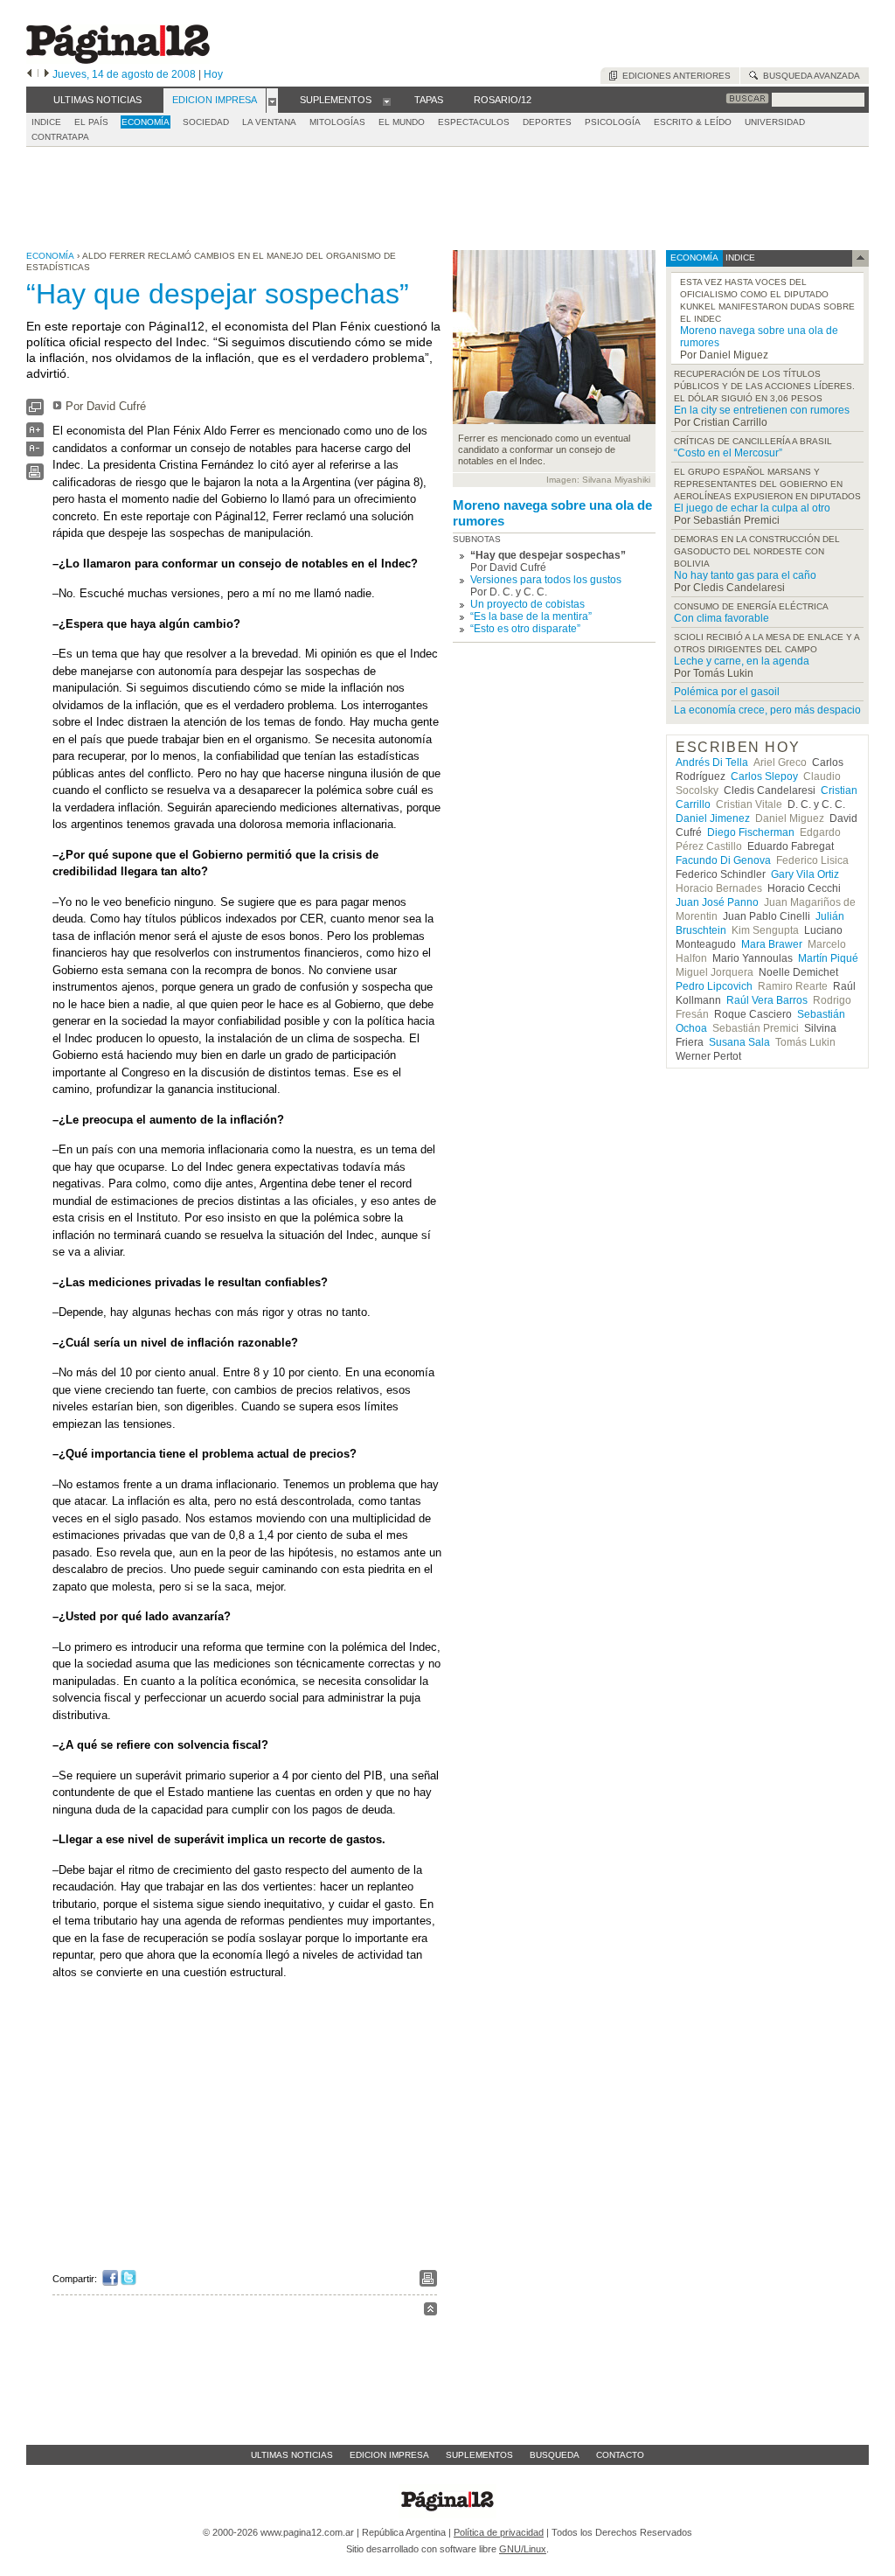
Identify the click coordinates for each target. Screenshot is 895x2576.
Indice (46, 122)
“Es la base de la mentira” (531, 616)
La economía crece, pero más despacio (767, 710)
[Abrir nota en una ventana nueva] (35, 411)
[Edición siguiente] (47, 74)
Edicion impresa (389, 2455)
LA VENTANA (269, 122)
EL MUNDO (402, 122)
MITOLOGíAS (337, 122)
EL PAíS (91, 122)
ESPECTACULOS (474, 122)
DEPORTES (547, 122)
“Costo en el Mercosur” (728, 453)
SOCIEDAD (206, 122)
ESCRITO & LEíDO (693, 122)
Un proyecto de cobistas (527, 604)
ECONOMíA (146, 122)
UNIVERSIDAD (775, 122)
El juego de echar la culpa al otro (752, 508)
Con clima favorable (722, 618)
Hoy (213, 74)
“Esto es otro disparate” (525, 629)
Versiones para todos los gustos (546, 580)
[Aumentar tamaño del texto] (35, 434)
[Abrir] (272, 101)
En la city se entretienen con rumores (762, 410)
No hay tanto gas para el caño (745, 575)
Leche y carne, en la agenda (742, 661)
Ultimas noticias (292, 2455)
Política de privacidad (499, 2532)
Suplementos (479, 2455)
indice (739, 258)
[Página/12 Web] (118, 60)
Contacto (620, 2455)
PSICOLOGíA (613, 122)
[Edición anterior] (29, 74)
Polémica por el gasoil (727, 692)
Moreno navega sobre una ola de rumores (552, 513)
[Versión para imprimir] (35, 476)
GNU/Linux (523, 2549)
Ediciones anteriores (674, 76)
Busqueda (555, 2455)
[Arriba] (430, 2311)
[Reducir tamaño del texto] (35, 453)
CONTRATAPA (60, 137)
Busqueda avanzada (809, 76)
